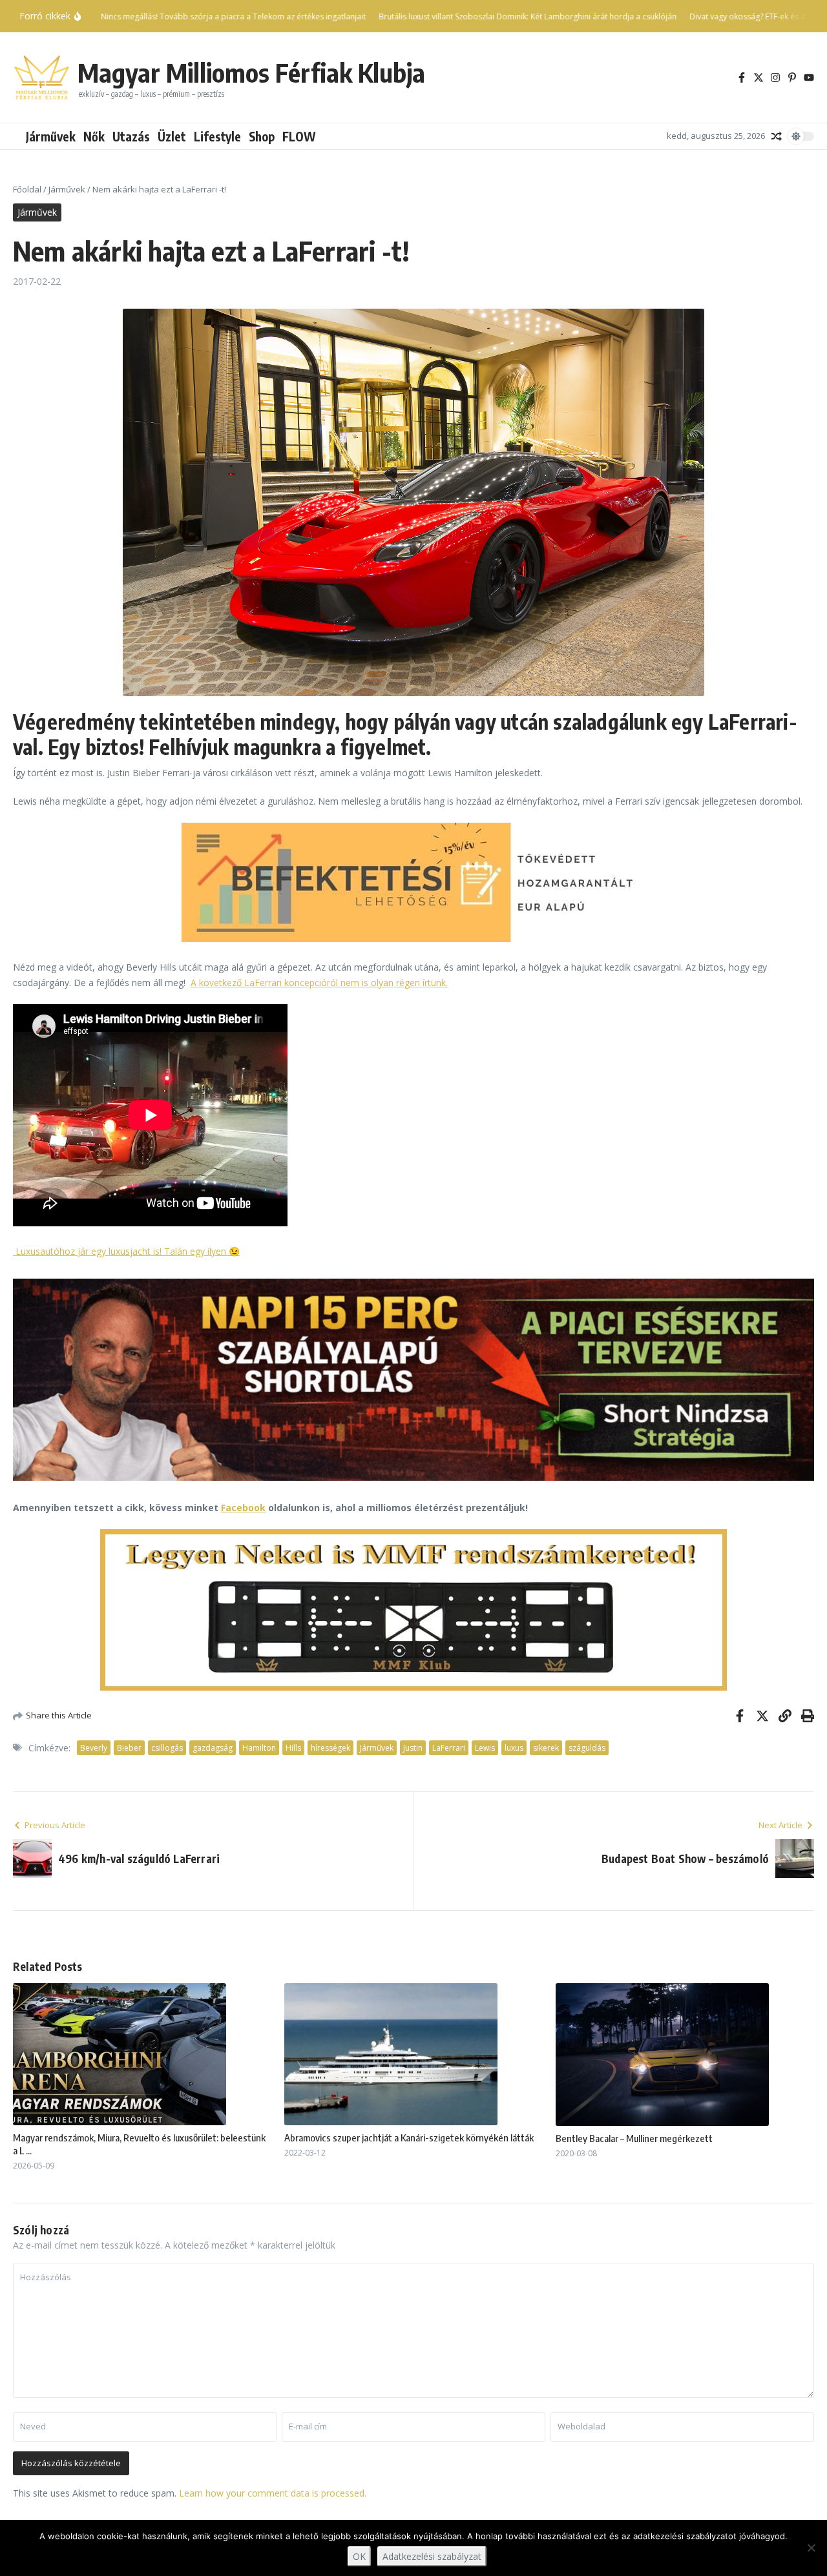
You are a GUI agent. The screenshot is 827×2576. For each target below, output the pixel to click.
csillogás (167, 1748)
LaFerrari (449, 1748)
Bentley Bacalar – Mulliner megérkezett (634, 2138)
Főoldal (27, 189)
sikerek (546, 1748)
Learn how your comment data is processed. (273, 2493)
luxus (514, 1748)
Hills (293, 1748)
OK (359, 2556)
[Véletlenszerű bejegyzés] (777, 136)
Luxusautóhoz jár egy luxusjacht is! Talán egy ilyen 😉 (126, 1251)
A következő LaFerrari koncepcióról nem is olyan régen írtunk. (319, 983)
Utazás (131, 136)
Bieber (129, 1748)
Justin (413, 1748)
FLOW (299, 136)
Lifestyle (217, 136)
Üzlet (172, 136)
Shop (262, 136)
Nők (94, 136)
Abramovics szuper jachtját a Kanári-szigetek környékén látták (409, 2138)
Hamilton (259, 1748)
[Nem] (811, 2548)
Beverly (94, 1748)
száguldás (587, 1748)
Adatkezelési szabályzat (432, 2556)
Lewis (485, 1748)
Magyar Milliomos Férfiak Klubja (251, 72)
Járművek (51, 136)
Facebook (243, 1508)
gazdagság (213, 1748)
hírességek (330, 1748)
